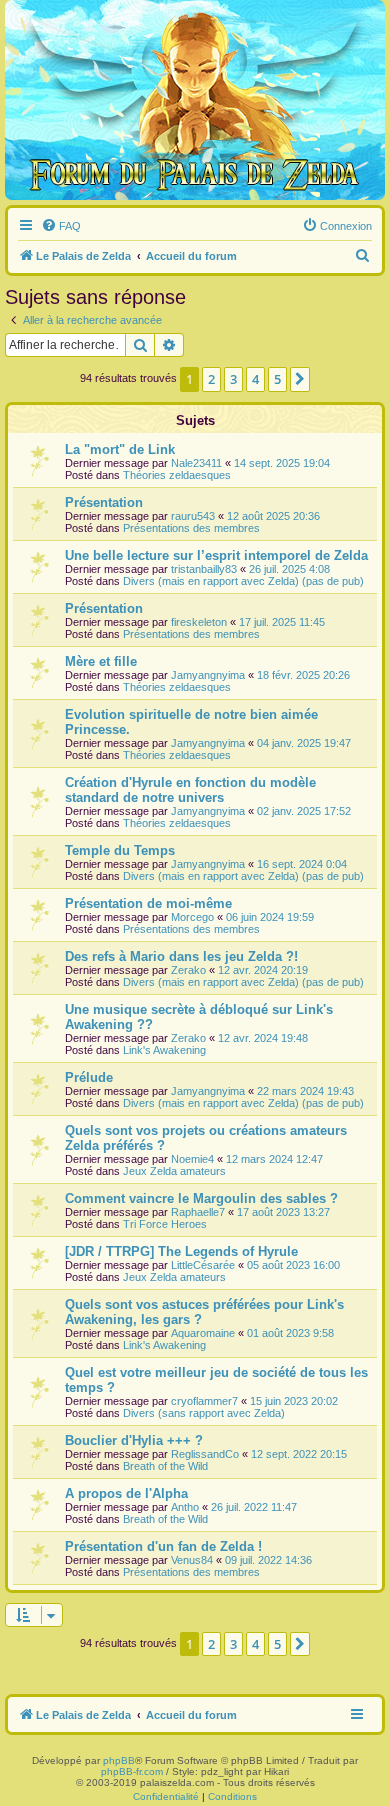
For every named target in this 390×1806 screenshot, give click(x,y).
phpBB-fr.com (132, 1771)
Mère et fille (101, 661)
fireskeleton (199, 622)
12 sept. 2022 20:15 (299, 1454)
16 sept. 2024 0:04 (302, 864)
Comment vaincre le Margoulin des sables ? (201, 1198)
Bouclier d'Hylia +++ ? (134, 1440)
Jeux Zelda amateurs (174, 1171)
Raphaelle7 (198, 1212)
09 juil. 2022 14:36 (268, 1560)
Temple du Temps (120, 850)
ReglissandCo (205, 1454)
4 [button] (255, 379)
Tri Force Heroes (165, 1224)
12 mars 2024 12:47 (274, 1159)
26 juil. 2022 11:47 (254, 1507)
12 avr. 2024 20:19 (263, 970)
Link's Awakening (164, 1050)
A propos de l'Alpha (126, 1493)
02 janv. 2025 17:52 (304, 811)
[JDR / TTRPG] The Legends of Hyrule (181, 1251)
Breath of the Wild (165, 1466)
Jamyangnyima (208, 675)
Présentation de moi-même (148, 903)
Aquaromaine (203, 1333)
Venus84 (192, 1560)
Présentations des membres (191, 528)
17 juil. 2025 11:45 (282, 622)
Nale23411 (196, 463)
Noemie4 (192, 1159)
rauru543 (193, 516)
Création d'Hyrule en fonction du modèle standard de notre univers (190, 790)
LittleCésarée (203, 1265)
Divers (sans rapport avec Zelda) (204, 1413)
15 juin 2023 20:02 (294, 1401)
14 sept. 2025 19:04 (282, 463)
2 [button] (211, 379)
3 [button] (233, 379)
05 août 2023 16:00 (293, 1265)
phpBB (119, 1760)
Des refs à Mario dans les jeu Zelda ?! (181, 956)
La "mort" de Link (120, 449)
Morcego (192, 917)
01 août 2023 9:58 (290, 1333)
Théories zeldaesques (177, 475)
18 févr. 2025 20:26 (303, 675)
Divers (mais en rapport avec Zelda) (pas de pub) (243, 581)
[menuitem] (61, 226)
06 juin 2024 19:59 (270, 917)
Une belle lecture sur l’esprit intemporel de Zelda (216, 555)
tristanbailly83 (204, 569)
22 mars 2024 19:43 (305, 1091)
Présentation (104, 502)
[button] (300, 379)
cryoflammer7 (204, 1401)
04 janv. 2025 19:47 (304, 743)
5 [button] (277, 379)
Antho (185, 1507)
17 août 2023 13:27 (283, 1212)
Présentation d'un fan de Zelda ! (163, 1546)
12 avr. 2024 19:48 (263, 1038)
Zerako (188, 970)
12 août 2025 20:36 (273, 516)
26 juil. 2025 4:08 (289, 569)
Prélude (89, 1077)
